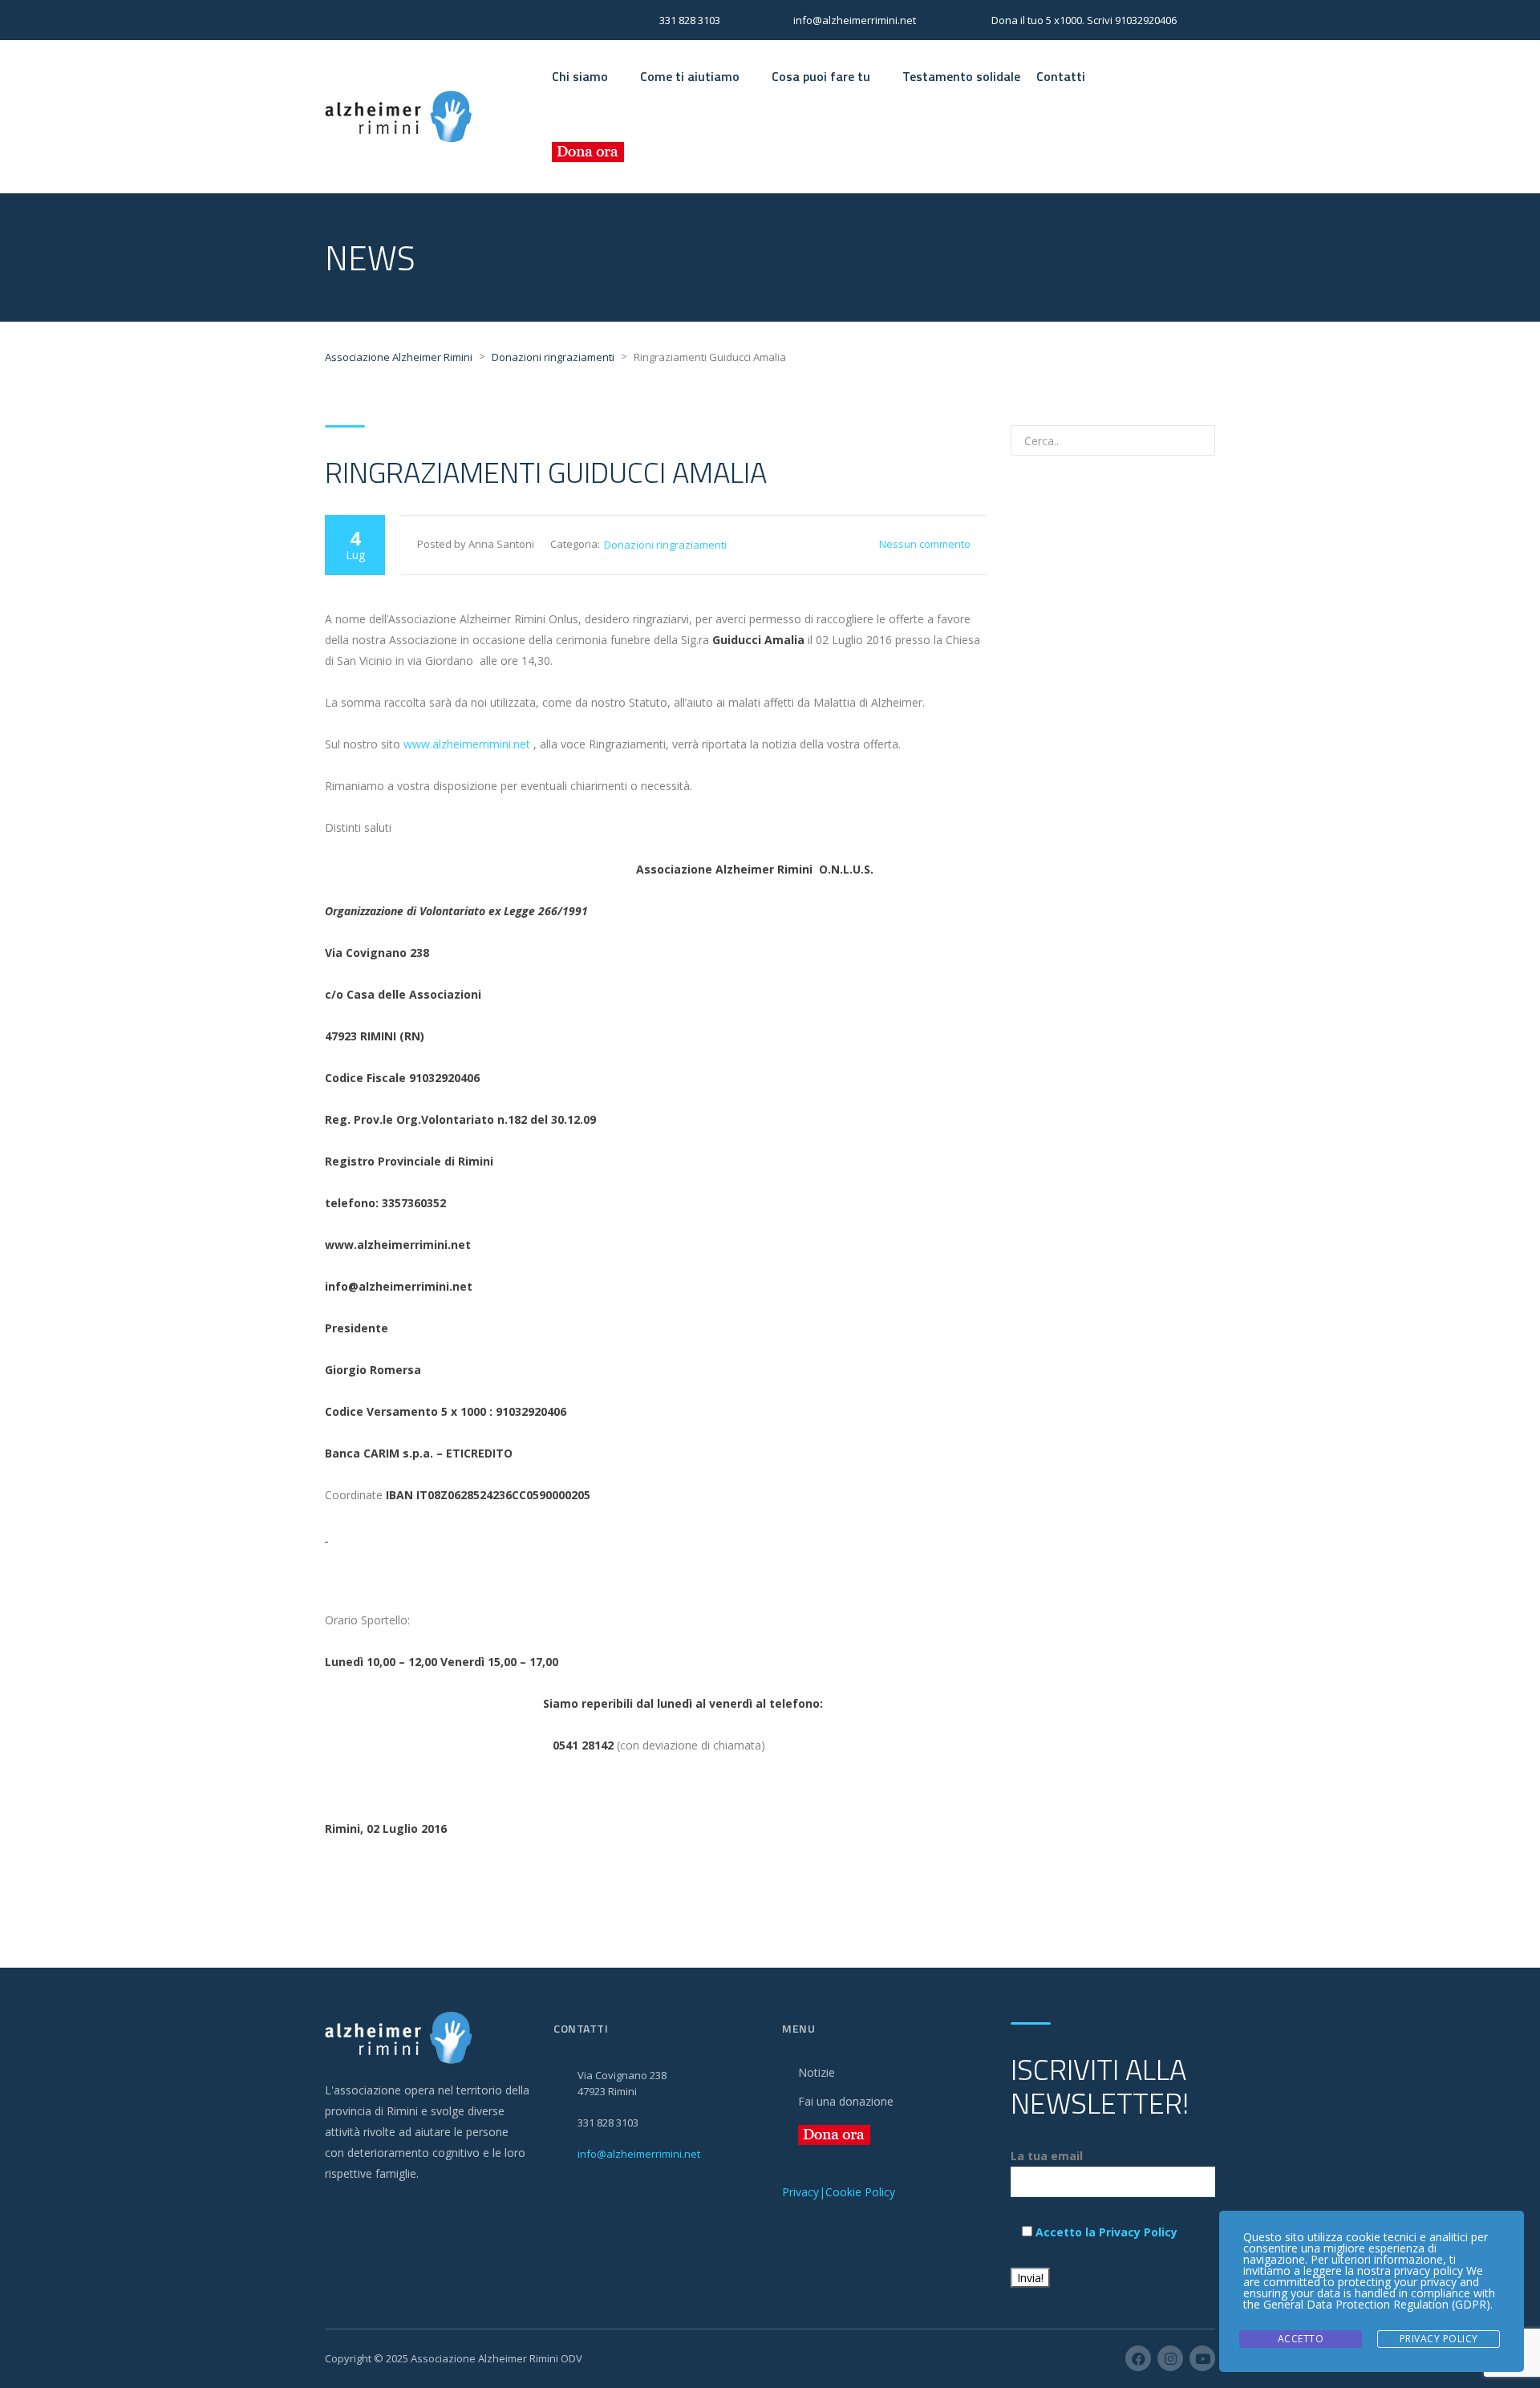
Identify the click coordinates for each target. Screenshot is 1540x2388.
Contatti (1061, 76)
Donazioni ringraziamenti (665, 545)
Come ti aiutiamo (690, 76)
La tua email (1047, 2156)
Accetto (1301, 2339)
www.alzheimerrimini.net (467, 744)
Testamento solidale (961, 76)
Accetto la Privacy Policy (1106, 2232)
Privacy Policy (1439, 2339)
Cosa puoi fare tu (821, 76)
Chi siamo (580, 76)
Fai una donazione (846, 2101)
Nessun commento (925, 544)
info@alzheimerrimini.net (639, 2154)
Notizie (817, 2072)
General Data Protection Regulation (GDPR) (1377, 2304)
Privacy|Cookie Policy (839, 2192)
